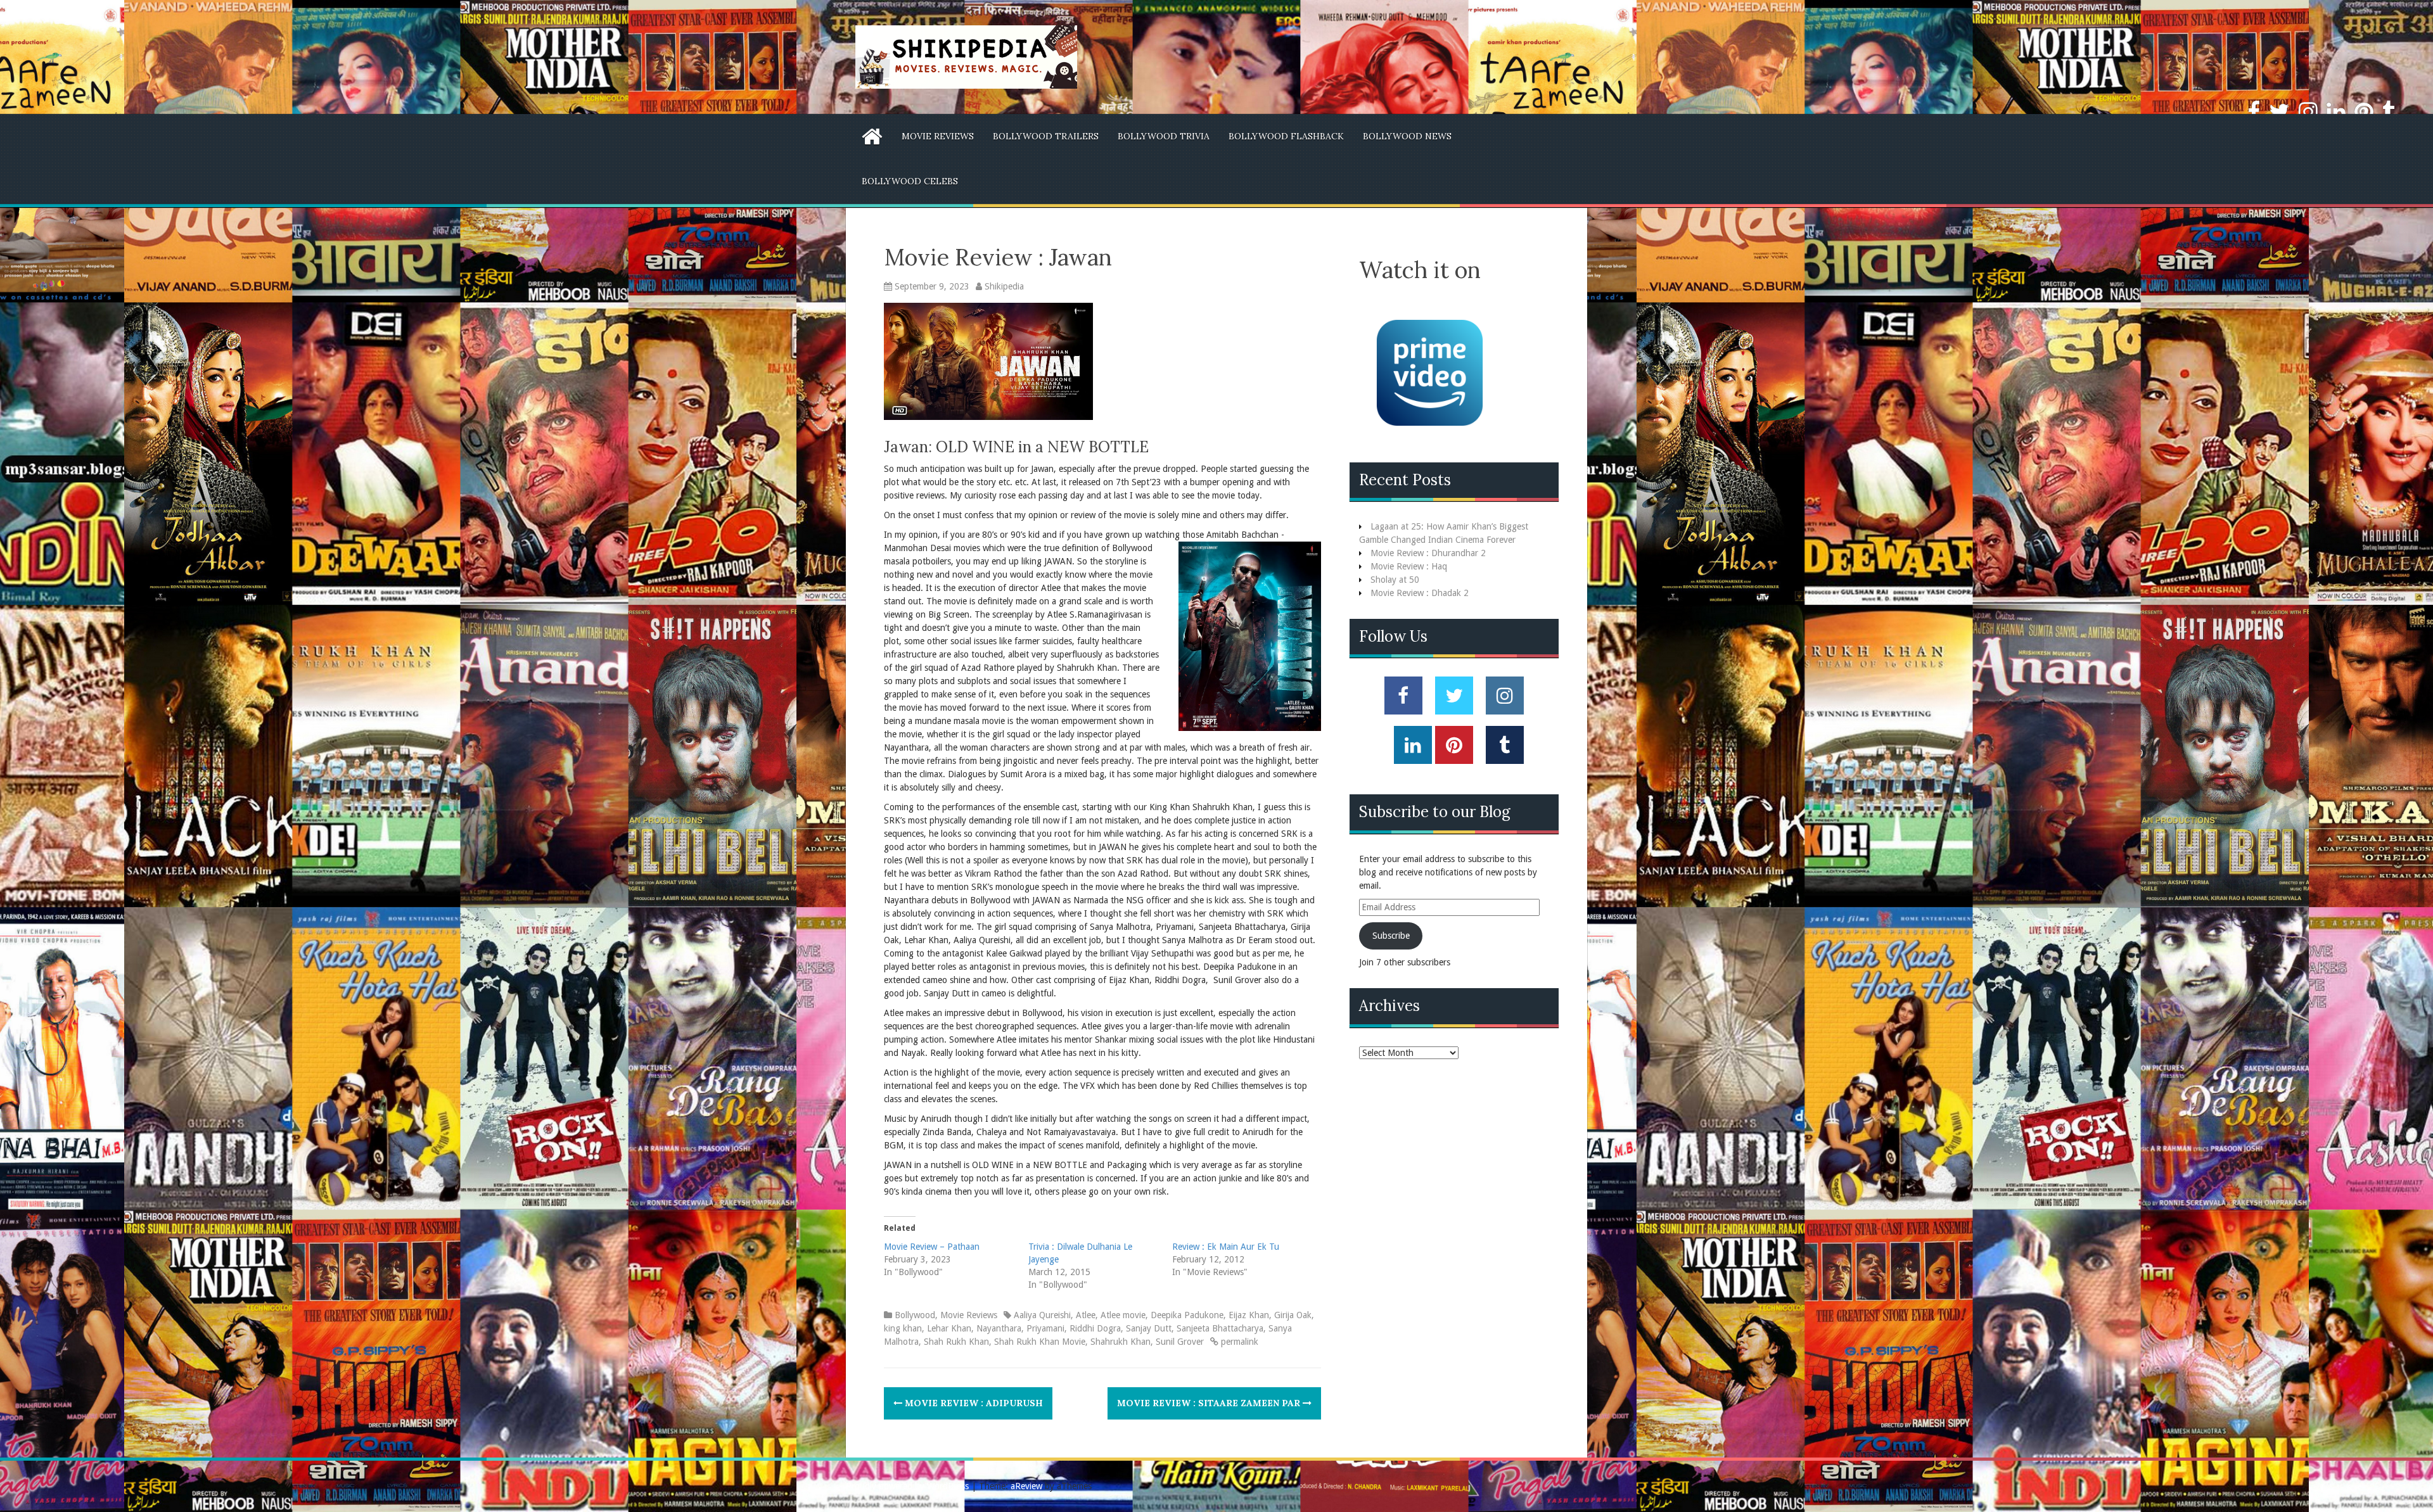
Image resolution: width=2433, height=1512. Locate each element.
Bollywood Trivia (1164, 136)
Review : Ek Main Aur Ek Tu (1226, 1247)
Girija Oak (1293, 1315)
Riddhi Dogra (1095, 1328)
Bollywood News (1407, 136)
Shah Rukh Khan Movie (1040, 1342)
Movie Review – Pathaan (932, 1247)
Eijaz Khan (1249, 1315)
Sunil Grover (1180, 1342)
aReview (1026, 1486)
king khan (903, 1328)
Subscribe (1391, 936)
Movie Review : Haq (1409, 566)
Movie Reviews (938, 136)
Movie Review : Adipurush (973, 1403)
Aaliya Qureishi (1042, 1315)
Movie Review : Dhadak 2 (1420, 593)
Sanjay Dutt (1149, 1328)
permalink (1238, 1342)
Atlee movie (1123, 1315)
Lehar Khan (949, 1328)
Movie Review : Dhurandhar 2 (1428, 553)
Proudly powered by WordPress (907, 1486)
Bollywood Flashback (1286, 136)
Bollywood (915, 1315)
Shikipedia (1004, 286)
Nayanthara (999, 1328)
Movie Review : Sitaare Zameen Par (1210, 1403)
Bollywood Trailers (1046, 136)
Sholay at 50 (1395, 580)
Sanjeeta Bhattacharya (1220, 1328)
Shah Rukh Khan (956, 1342)
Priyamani (1045, 1328)
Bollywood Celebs (910, 181)
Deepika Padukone (1187, 1315)
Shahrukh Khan (1121, 1342)
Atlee (1086, 1315)
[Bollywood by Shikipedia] (966, 56)
